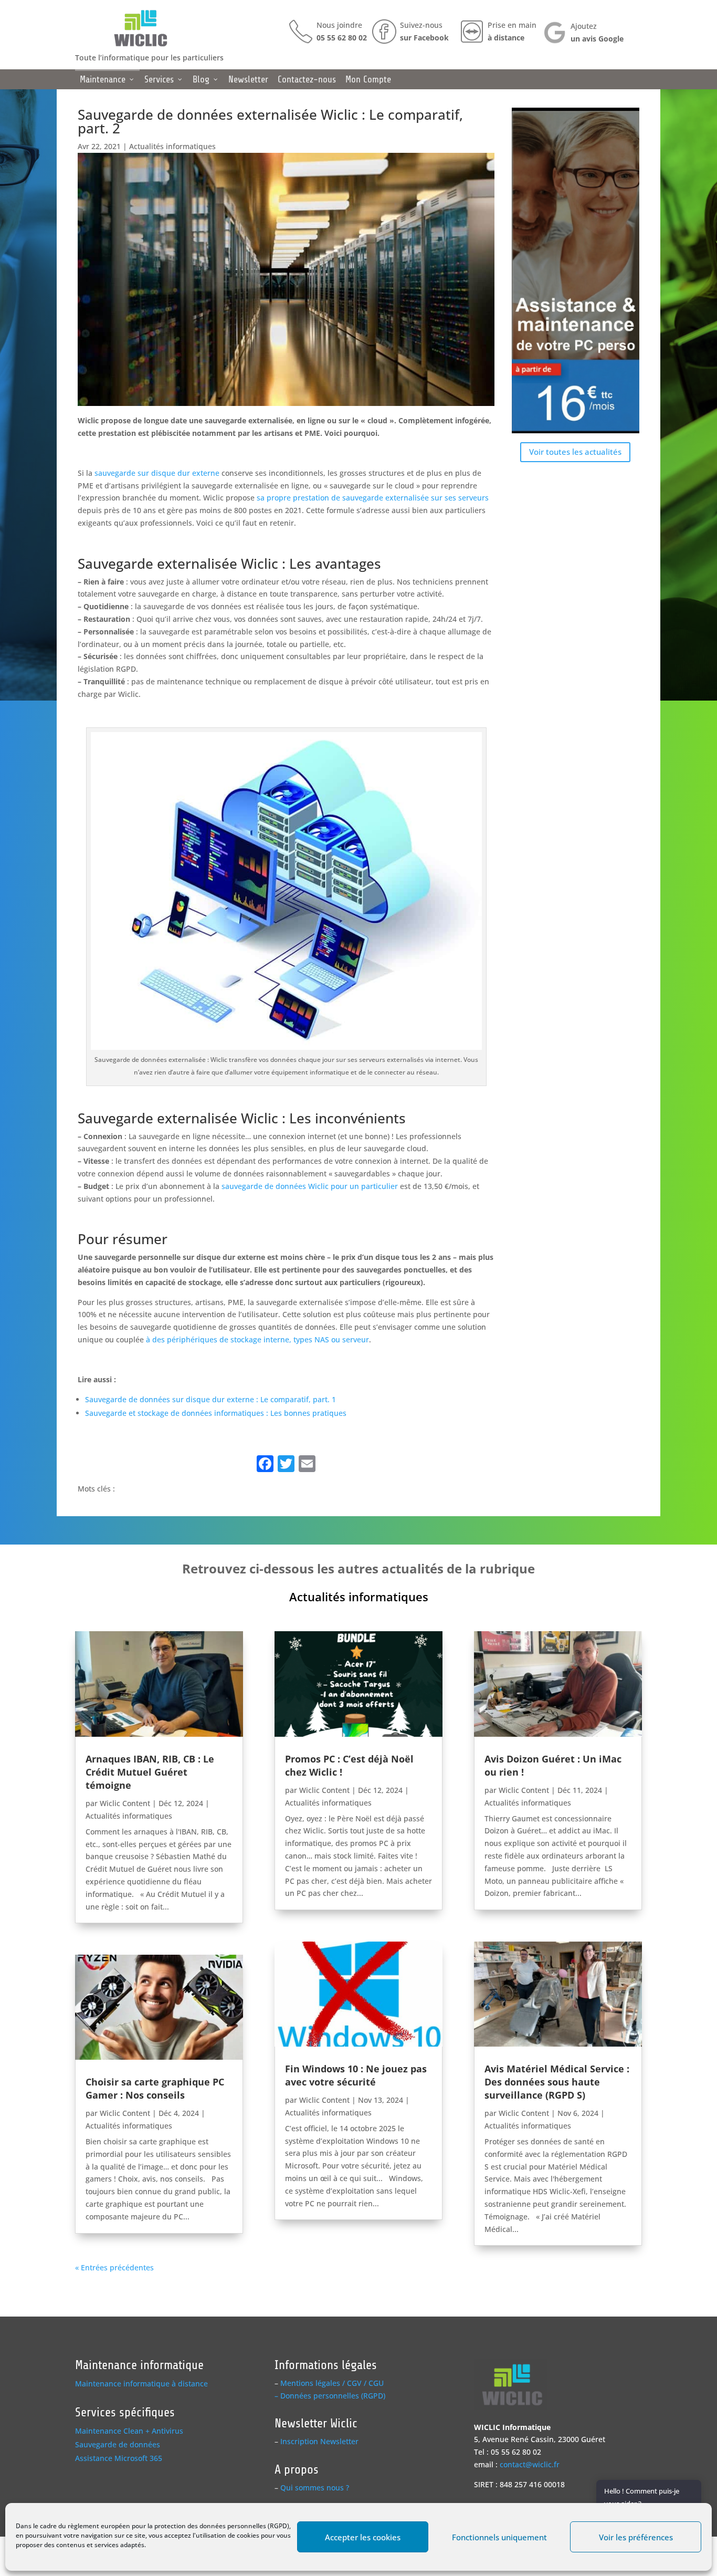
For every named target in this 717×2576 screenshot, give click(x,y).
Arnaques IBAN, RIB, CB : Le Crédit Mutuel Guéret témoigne (150, 1772)
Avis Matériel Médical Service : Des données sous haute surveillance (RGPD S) (557, 2082)
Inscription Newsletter (319, 2441)
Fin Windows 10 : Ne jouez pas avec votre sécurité (356, 2075)
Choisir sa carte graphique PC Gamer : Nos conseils (155, 2088)
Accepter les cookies (363, 2537)
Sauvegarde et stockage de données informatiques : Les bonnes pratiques (216, 1413)
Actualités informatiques (172, 146)
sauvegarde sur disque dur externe (157, 473)
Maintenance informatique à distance (141, 2384)
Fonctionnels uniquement (499, 2537)
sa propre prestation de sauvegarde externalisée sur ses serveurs (372, 498)
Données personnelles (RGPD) (333, 2396)
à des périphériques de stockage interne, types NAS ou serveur (257, 1339)
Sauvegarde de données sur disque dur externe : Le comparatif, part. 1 (210, 1399)
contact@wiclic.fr (530, 2464)
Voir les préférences (636, 2537)
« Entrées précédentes (114, 2267)
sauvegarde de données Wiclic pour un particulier (310, 1186)
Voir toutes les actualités (575, 452)
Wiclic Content (125, 1803)
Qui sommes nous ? (315, 2488)
